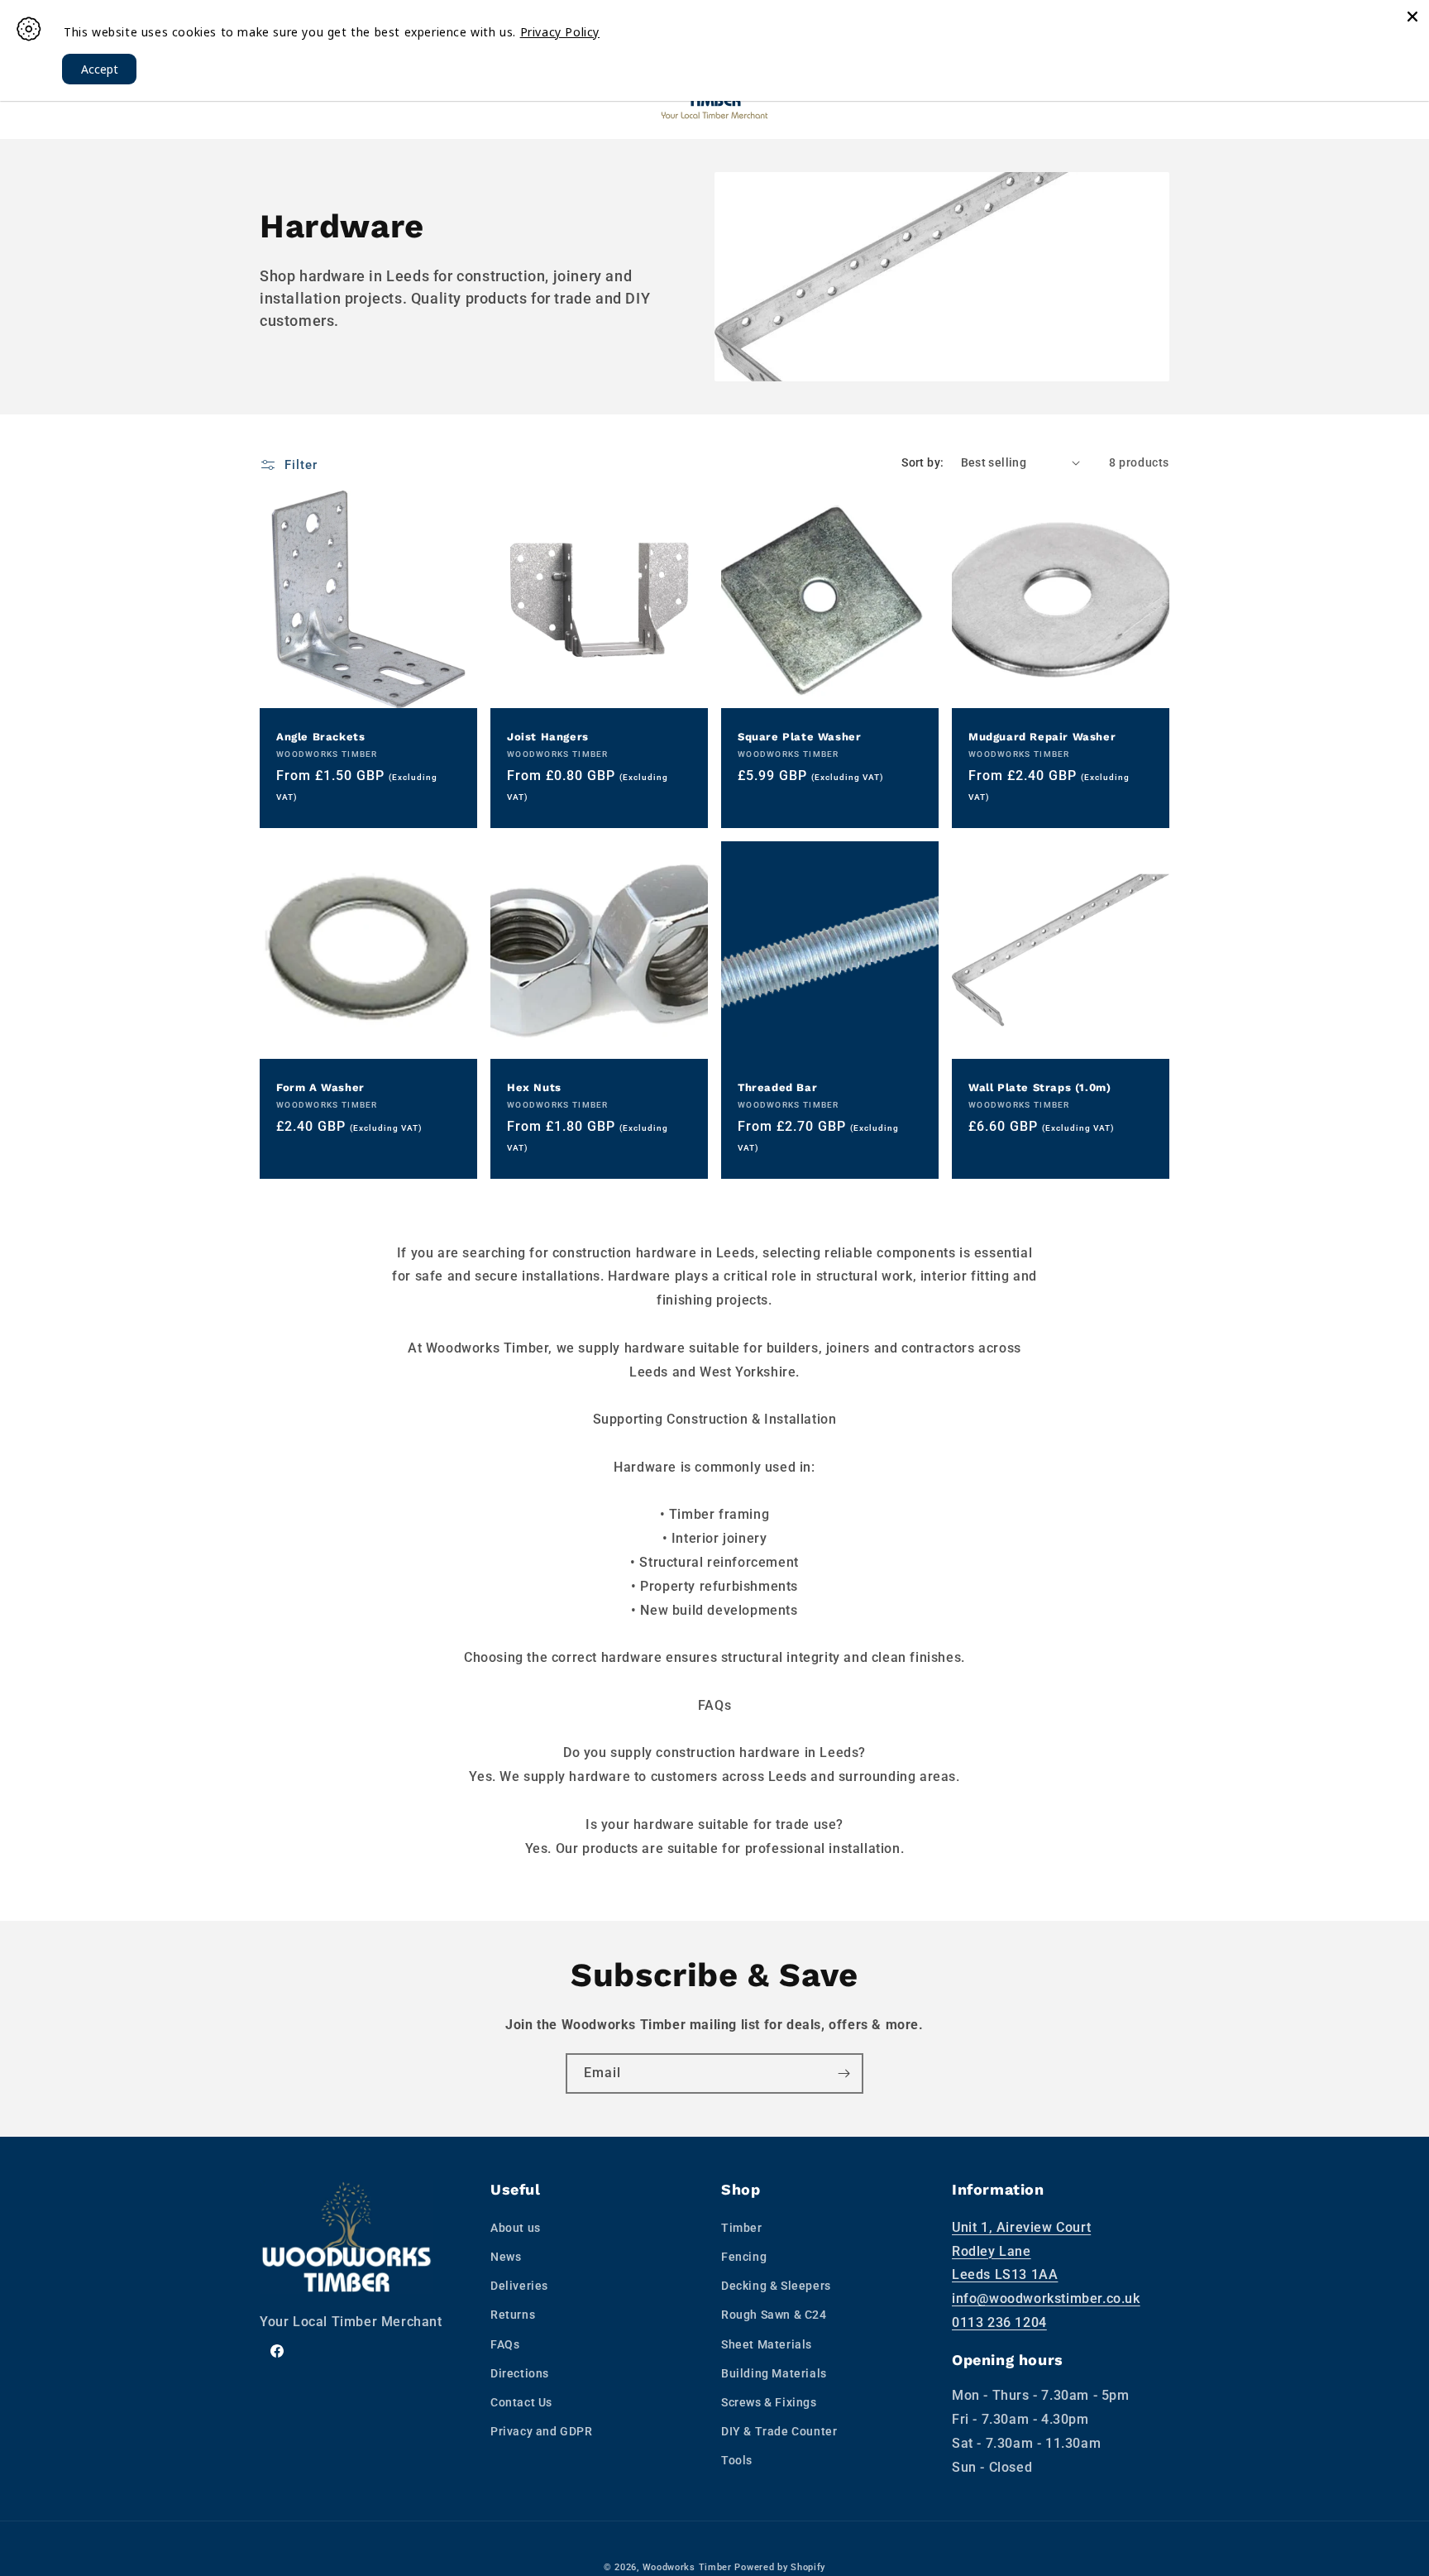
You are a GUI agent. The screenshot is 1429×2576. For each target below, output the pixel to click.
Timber (742, 2228)
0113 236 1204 (999, 2322)
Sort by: (922, 462)
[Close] (1412, 17)
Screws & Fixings (769, 2402)
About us (516, 2228)
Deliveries (519, 2286)
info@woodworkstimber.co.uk (1046, 2298)
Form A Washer (320, 1087)
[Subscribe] (844, 2073)
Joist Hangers (548, 737)
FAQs (505, 2344)
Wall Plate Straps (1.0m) (1039, 1087)
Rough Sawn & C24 (774, 2315)
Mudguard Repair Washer (1042, 737)
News (506, 2257)
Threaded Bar (777, 1087)
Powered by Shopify (780, 2567)
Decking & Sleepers (776, 2286)
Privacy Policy (560, 32)
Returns (513, 2315)
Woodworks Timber (687, 2567)
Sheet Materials (767, 2344)
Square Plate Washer (799, 737)
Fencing (744, 2257)
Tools (737, 2460)
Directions (520, 2373)
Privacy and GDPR (542, 2431)
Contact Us (521, 2402)
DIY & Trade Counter (779, 2431)
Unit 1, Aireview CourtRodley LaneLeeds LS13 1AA (1021, 2251)
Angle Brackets (320, 737)
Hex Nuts (534, 1087)
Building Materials (774, 2373)
